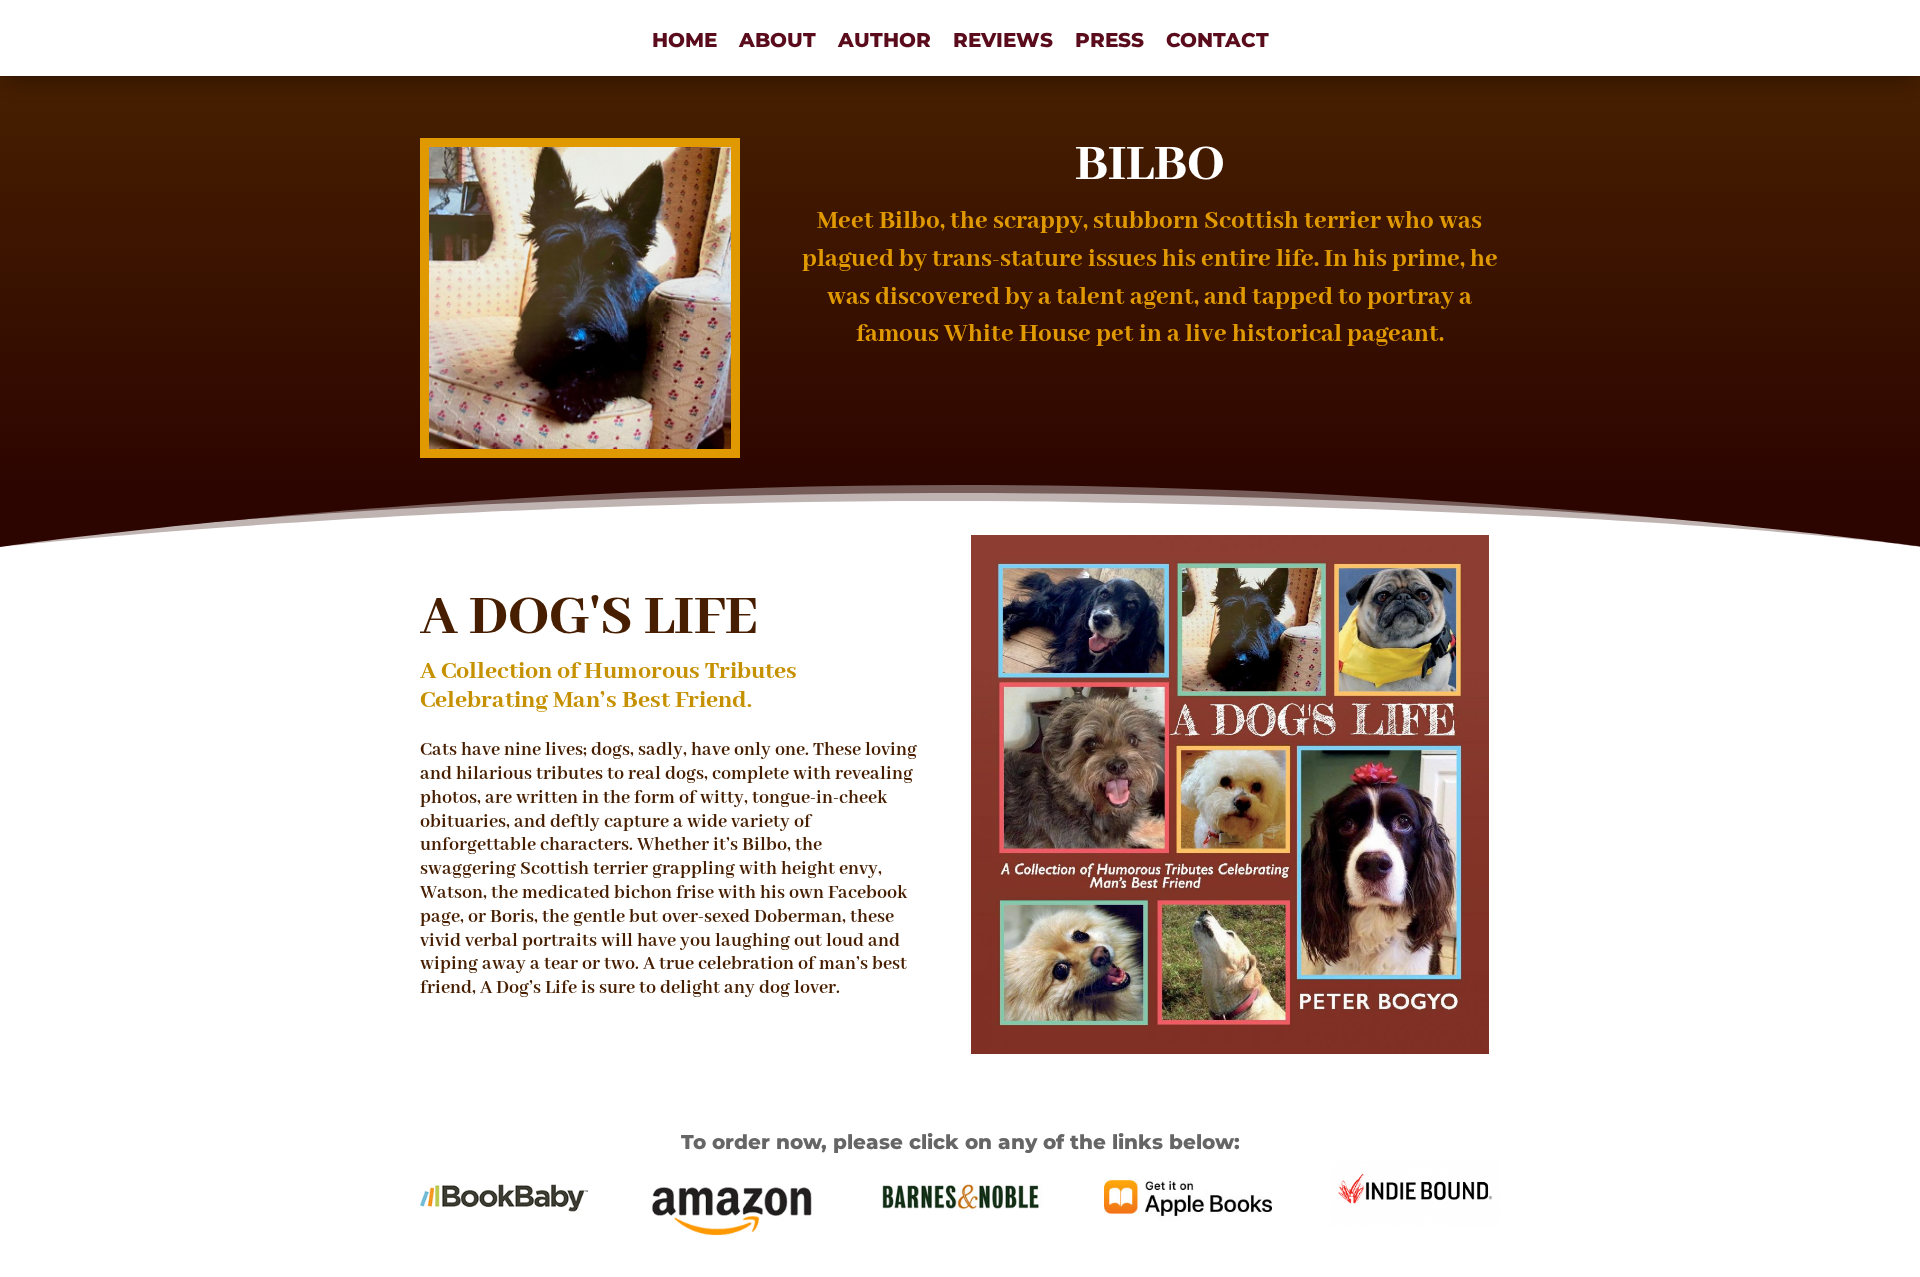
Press (1109, 42)
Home (684, 42)
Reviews (1003, 42)
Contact (1217, 42)
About (777, 42)
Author (884, 42)
